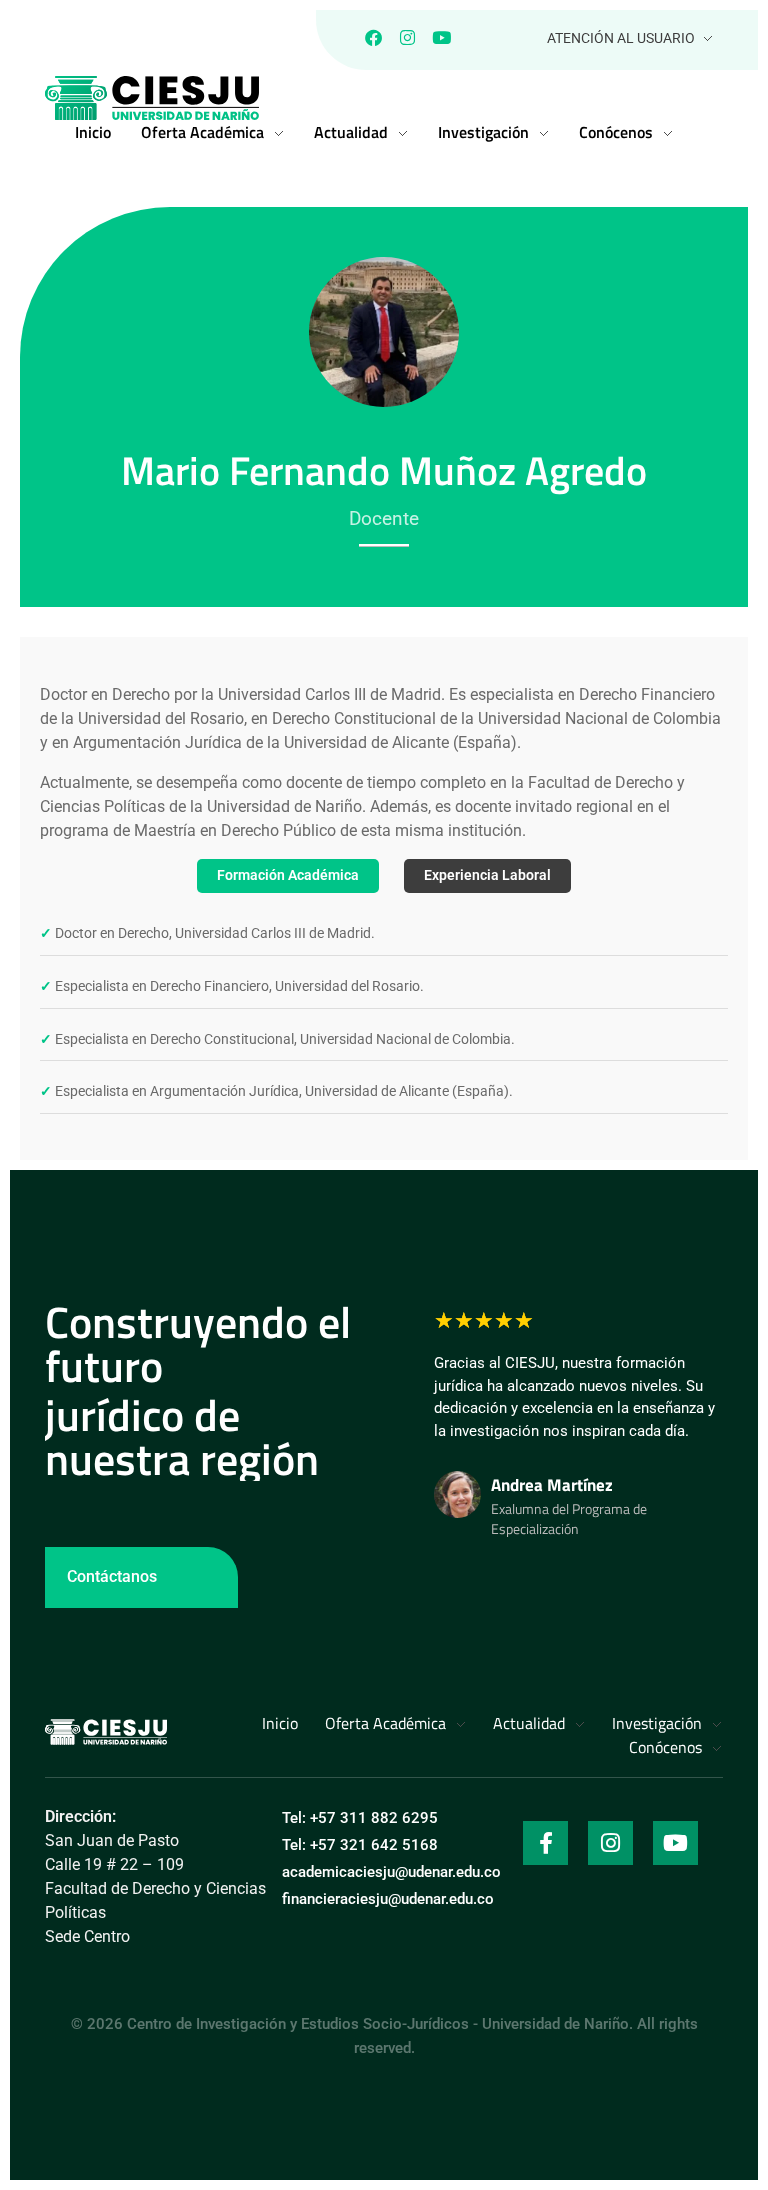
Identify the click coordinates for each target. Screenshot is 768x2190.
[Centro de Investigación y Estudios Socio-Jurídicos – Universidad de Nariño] (106, 1732)
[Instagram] (407, 37)
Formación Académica (288, 875)
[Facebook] (373, 37)
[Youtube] (441, 37)
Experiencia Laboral (487, 875)
